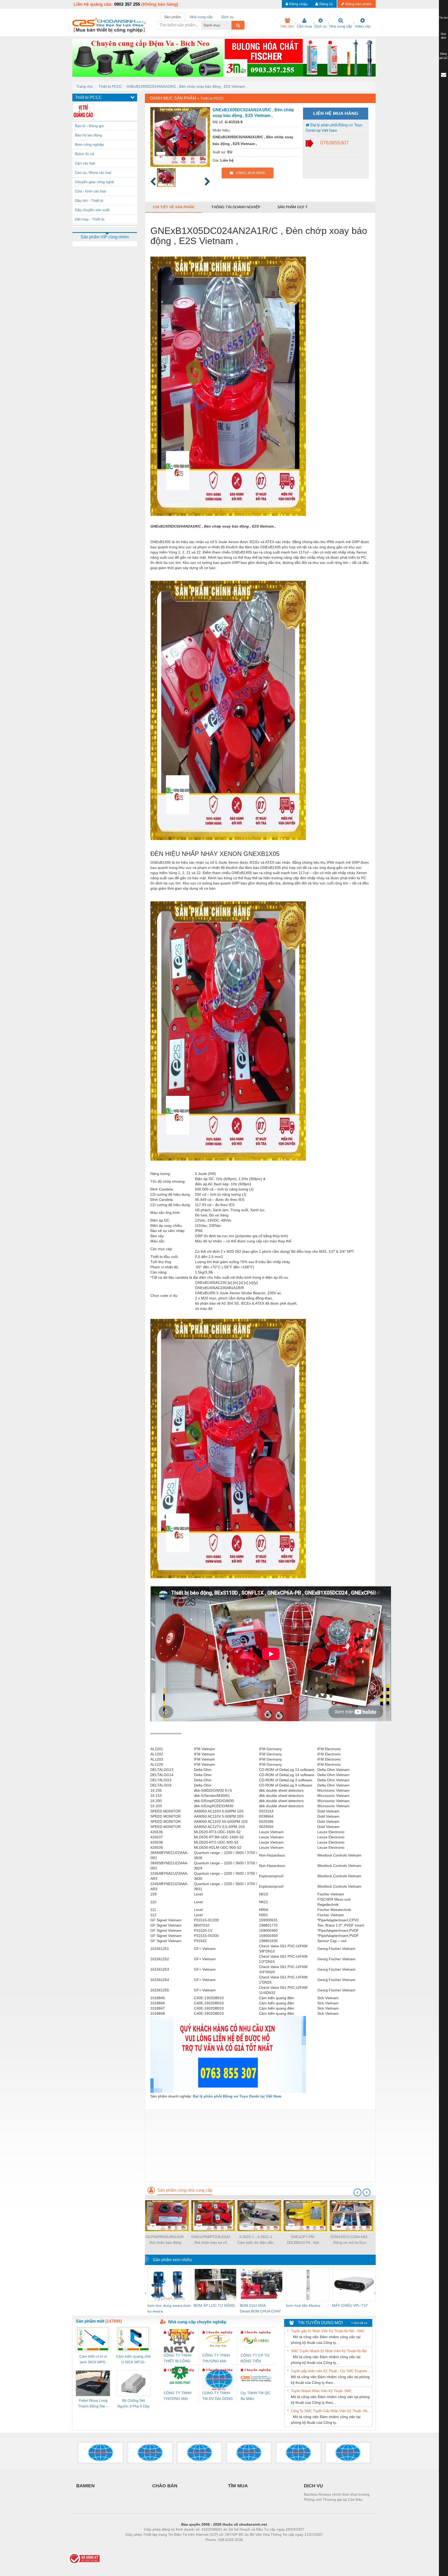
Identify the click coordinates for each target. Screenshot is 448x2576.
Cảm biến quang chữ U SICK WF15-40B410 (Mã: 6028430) (133, 2360)
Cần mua (304, 26)
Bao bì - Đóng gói (89, 126)
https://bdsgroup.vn (217, 2547)
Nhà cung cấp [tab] (201, 17)
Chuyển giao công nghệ (94, 182)
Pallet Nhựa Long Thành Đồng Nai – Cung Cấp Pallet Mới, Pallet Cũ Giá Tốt (93, 2404)
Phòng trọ (190, 2547)
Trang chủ (85, 86)
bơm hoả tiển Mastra (303, 2305)
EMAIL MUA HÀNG (249, 173)
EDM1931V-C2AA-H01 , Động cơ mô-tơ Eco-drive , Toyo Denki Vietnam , (349, 2240)
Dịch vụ (321, 26)
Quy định (443, 36)
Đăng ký (326, 4)
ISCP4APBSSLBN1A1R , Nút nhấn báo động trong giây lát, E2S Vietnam (164, 2240)
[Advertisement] (260, 2145)
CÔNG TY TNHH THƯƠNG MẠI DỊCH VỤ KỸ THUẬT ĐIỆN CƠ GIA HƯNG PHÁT (178, 2396)
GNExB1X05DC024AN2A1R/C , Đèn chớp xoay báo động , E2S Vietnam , (187, 86)
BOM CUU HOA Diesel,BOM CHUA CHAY (260, 2308)
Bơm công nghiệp (89, 144)
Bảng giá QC (444, 56)
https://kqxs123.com (250, 2547)
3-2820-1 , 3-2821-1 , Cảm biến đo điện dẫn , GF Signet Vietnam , (257, 2240)
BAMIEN (85, 2486)
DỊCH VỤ (313, 2486)
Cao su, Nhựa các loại (93, 172)
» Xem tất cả (359, 2323)
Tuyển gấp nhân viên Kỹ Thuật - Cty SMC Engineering (331, 2371)
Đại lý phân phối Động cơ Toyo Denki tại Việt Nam (334, 128)
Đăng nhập (298, 4)
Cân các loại (85, 163)
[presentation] (358, 2192)
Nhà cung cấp (341, 26)
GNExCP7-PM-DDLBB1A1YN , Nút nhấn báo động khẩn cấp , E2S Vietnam (303, 2240)
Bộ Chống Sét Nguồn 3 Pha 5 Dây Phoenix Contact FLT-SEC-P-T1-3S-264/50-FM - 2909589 (134, 2404)
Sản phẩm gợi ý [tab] (292, 207)
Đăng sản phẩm (359, 4)
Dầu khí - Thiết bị (89, 200)
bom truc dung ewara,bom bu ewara (169, 2308)
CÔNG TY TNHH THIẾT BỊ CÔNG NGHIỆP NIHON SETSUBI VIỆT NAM (177, 2359)
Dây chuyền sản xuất (92, 210)
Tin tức (444, 18)
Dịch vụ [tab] (227, 17)
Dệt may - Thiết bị (90, 219)
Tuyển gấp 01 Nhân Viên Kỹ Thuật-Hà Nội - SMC (328, 2331)
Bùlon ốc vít (85, 154)
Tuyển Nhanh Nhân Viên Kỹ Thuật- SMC (321, 2391)
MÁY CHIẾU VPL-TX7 (350, 2305)
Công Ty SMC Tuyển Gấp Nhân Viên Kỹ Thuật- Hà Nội (331, 2411)
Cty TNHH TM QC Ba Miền (255, 2396)
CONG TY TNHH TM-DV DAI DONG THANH (218, 2396)
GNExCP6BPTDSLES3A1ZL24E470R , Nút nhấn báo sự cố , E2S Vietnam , (211, 2240)
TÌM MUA (238, 2486)
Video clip (363, 26)
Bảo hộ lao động (88, 135)
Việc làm (287, 26)
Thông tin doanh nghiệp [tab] (236, 207)
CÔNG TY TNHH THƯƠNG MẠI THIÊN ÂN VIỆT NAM (216, 2359)
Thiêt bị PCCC (110, 86)
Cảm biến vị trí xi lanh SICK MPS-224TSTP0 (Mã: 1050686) (93, 2360)
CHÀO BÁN (165, 2486)
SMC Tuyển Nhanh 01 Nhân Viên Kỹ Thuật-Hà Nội (329, 2351)
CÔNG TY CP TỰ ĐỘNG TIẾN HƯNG (255, 2359)
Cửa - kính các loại (90, 191)
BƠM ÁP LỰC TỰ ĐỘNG (214, 2305)
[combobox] (230, 25)
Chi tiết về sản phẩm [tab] (174, 207)
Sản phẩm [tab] (173, 17)
